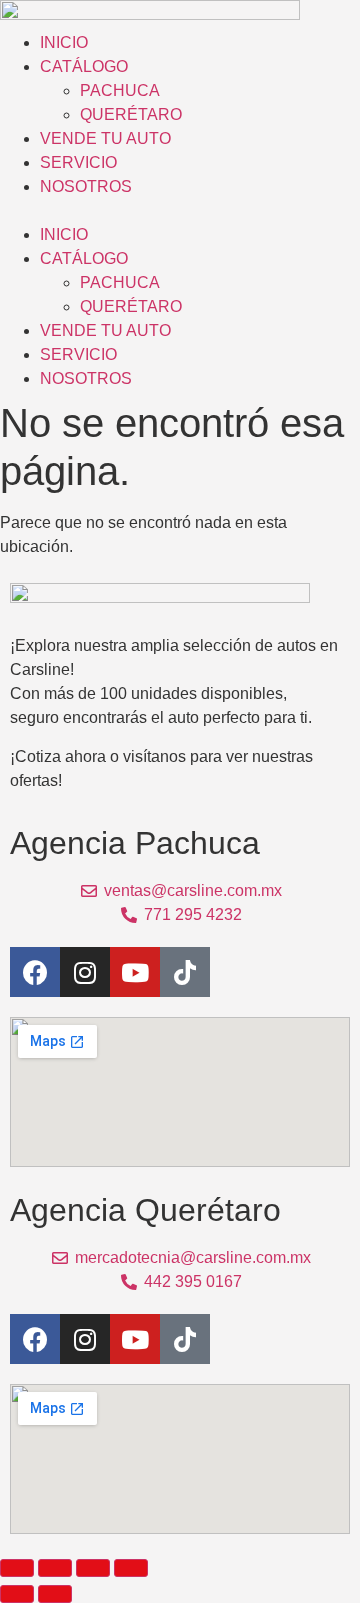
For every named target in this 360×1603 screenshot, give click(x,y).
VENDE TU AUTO (105, 138)
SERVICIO (78, 162)
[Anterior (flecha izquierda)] (17, 1594)
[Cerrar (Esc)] (131, 1568)
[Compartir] (93, 1568)
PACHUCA (120, 90)
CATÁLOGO (84, 66)
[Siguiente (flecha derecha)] (55, 1594)
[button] (180, 211)
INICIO (64, 42)
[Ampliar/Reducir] (17, 1568)
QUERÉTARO (131, 114)
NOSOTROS (86, 186)
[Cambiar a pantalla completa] (55, 1568)
